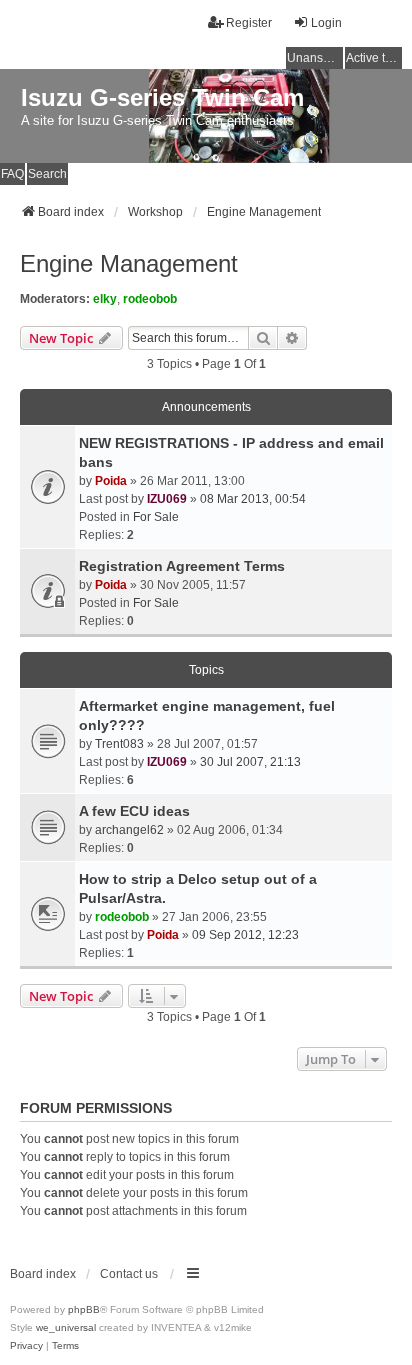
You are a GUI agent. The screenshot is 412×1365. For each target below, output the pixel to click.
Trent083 (119, 744)
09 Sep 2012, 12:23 (245, 935)
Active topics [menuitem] (374, 58)
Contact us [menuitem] (129, 1274)
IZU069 (167, 499)
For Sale (156, 517)
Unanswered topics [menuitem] (315, 58)
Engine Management (129, 263)
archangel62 (129, 830)
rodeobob (150, 299)
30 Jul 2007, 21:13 (250, 762)
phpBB (84, 1309)
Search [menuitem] (47, 174)
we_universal (66, 1327)
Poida (111, 481)
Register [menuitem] (249, 23)
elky (105, 299)
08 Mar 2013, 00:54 (253, 499)
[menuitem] (26, 1346)
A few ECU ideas (134, 811)
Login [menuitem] (326, 23)
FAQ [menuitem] (12, 174)
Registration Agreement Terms (182, 566)
